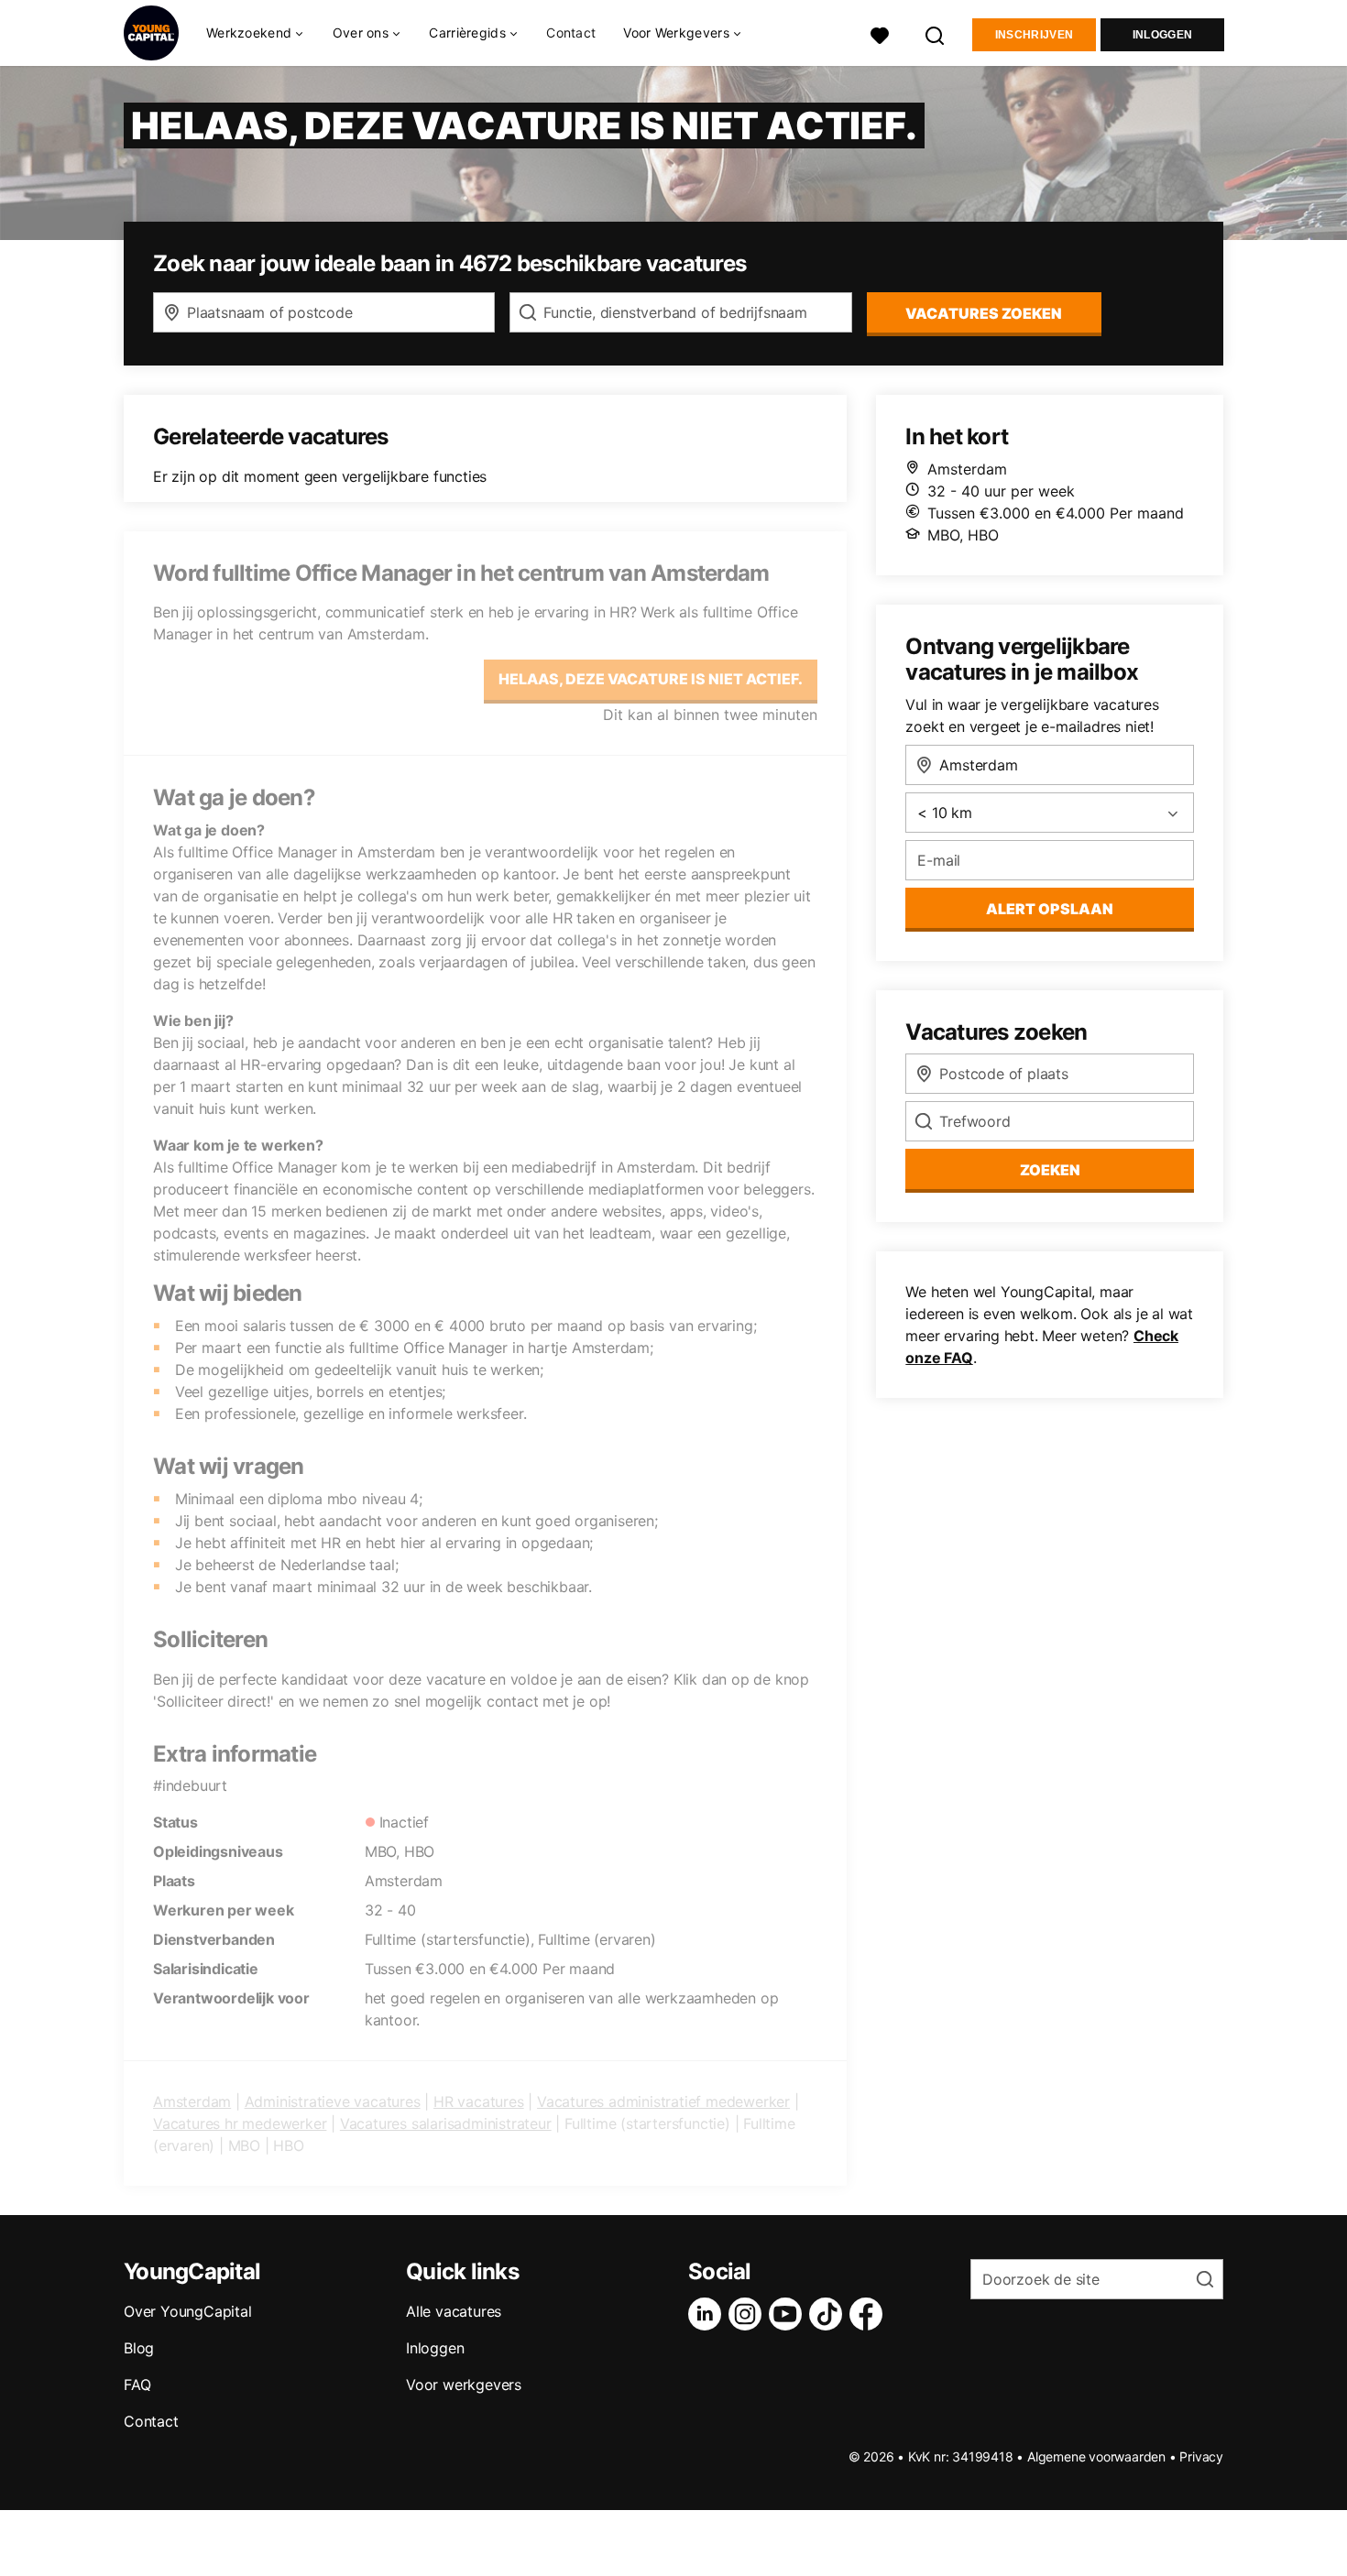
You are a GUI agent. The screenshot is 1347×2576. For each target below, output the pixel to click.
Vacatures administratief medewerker (663, 2101)
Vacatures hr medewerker (240, 2123)
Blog (139, 2348)
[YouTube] (789, 2314)
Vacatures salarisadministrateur (446, 2123)
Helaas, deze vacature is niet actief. (651, 679)
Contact (571, 33)
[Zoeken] (936, 33)
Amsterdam (192, 2101)
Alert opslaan (1050, 909)
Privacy (1201, 2456)
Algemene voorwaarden (1096, 2456)
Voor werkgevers (464, 2385)
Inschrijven (1034, 35)
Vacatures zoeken (984, 313)
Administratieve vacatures (333, 2101)
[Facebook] (870, 2314)
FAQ (137, 2385)
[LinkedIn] (708, 2314)
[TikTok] (829, 2314)
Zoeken (1050, 1170)
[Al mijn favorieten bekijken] (880, 33)
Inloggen (1162, 35)
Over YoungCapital (188, 2311)
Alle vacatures (454, 2311)
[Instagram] (749, 2314)
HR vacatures (479, 2101)
